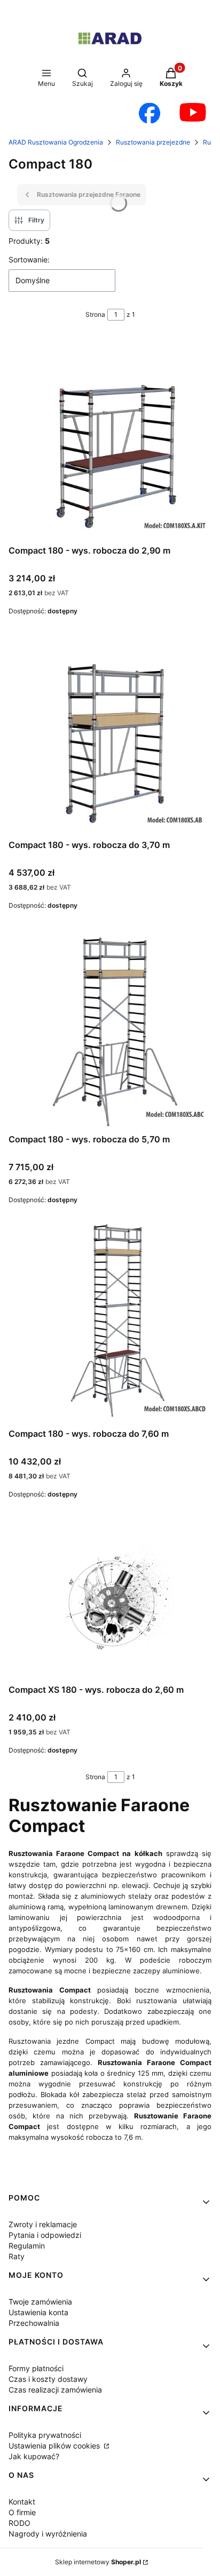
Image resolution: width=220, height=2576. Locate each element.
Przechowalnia (34, 2323)
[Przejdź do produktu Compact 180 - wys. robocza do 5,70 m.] (110, 1028)
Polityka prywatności (45, 2435)
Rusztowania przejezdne (153, 142)
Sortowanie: (29, 259)
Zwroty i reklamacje (43, 2224)
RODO (19, 2523)
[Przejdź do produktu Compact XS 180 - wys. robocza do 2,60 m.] (110, 1597)
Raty (17, 2256)
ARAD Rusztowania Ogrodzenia (56, 142)
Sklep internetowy (98, 2562)
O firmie (22, 2512)
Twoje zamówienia (40, 2302)
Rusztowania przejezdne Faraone (89, 194)
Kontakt (22, 2502)
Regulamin (27, 2246)
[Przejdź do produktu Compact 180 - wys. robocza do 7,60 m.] (110, 1322)
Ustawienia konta (38, 2312)
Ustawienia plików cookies (55, 2446)
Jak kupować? (34, 2456)
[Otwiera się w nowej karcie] (150, 113)
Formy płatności (36, 2368)
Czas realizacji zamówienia (55, 2390)
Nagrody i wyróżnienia (48, 2534)
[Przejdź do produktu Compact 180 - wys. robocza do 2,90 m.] (110, 439)
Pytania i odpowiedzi (45, 2235)
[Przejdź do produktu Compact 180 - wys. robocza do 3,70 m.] (110, 733)
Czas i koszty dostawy (48, 2379)
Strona (95, 314)
